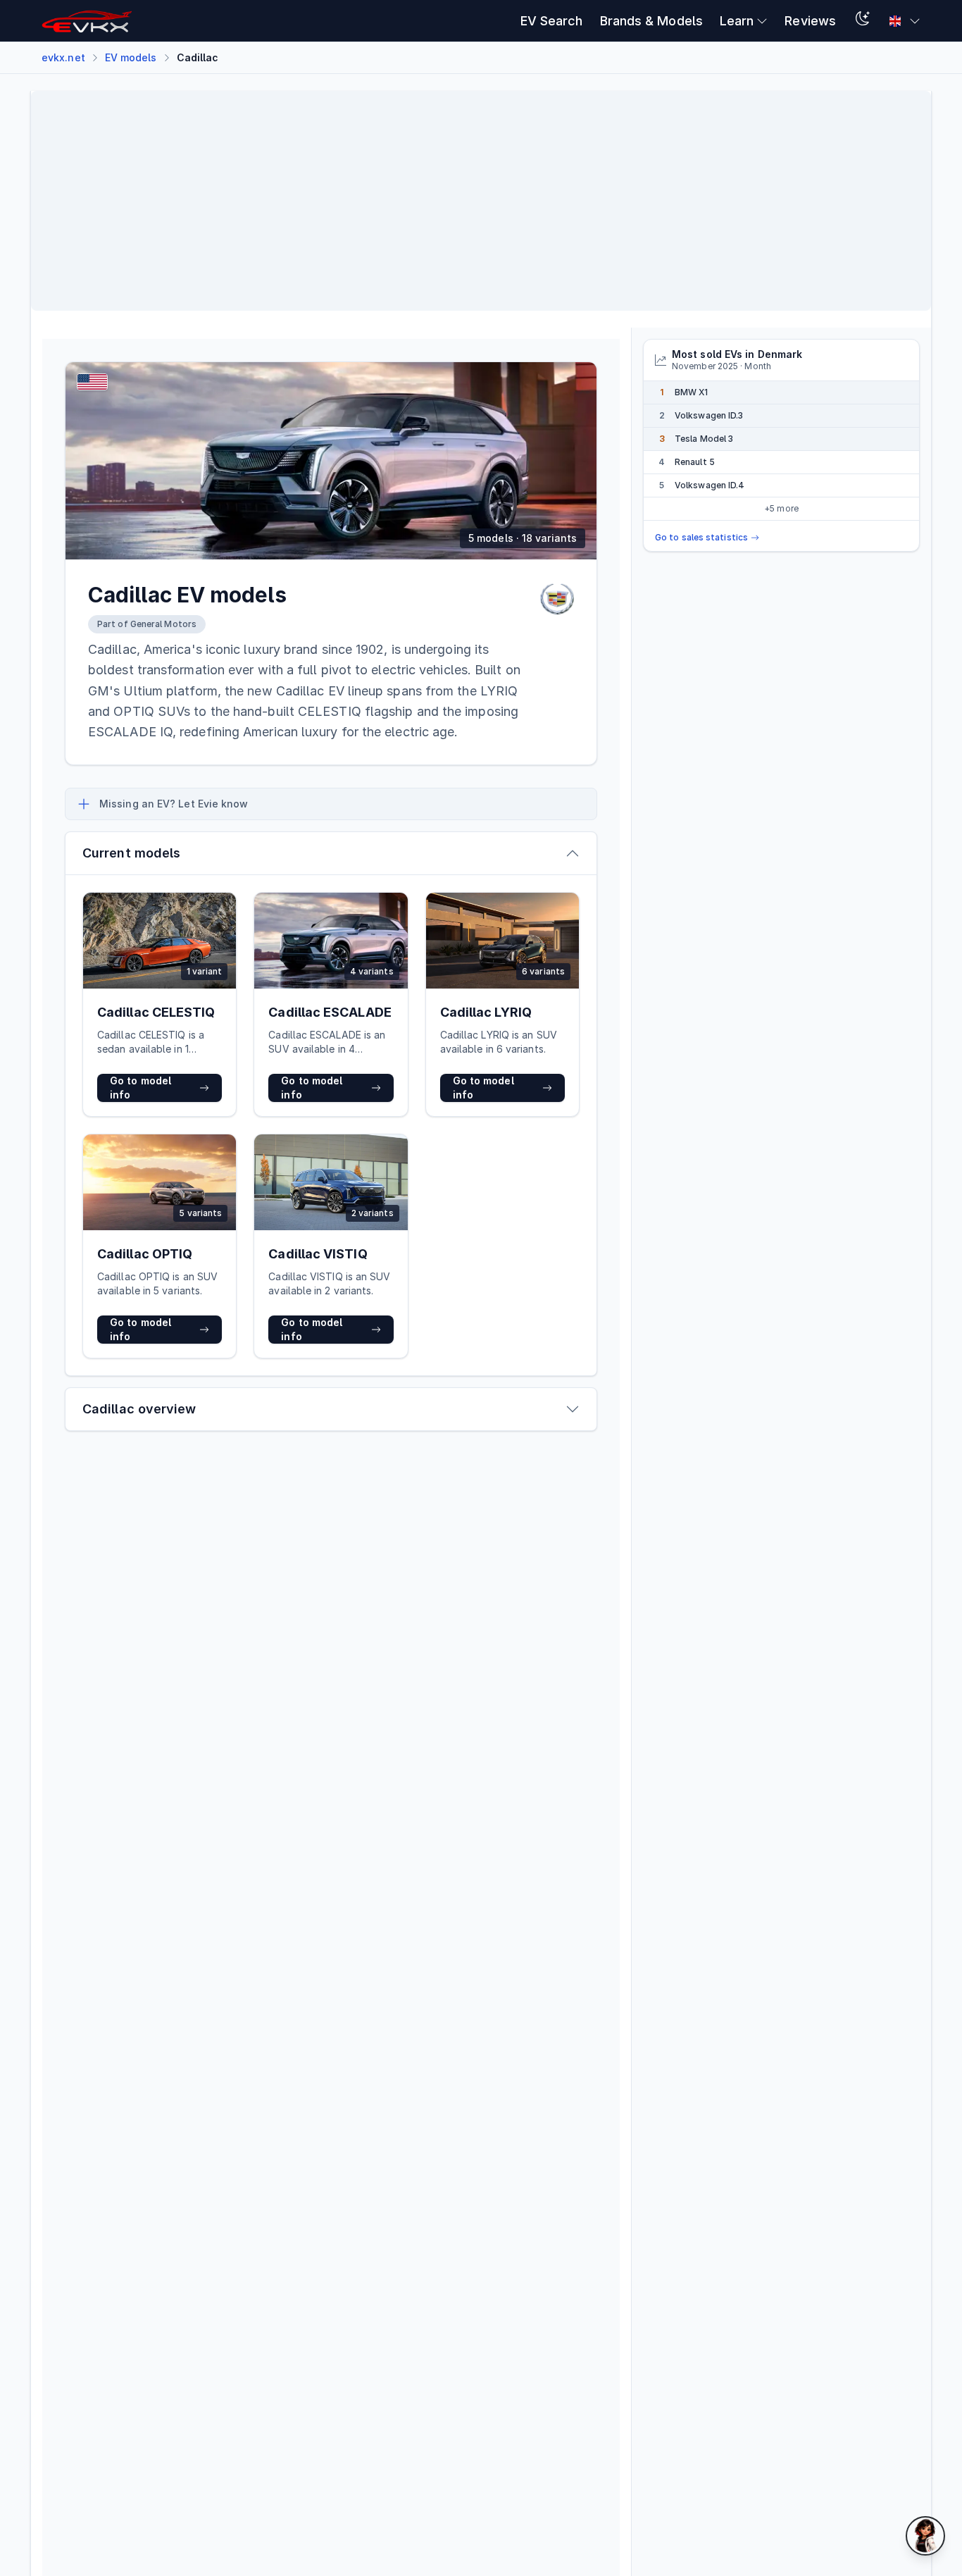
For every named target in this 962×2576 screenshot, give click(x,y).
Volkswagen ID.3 (709, 415)
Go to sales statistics (701, 537)
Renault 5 (695, 462)
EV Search (552, 21)
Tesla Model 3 (704, 439)
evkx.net (63, 57)
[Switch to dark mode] (863, 21)
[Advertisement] (465, 201)
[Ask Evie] (925, 2536)
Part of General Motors (147, 624)
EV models (131, 57)
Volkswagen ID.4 (710, 485)
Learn (737, 21)
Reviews (810, 21)
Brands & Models (651, 21)
